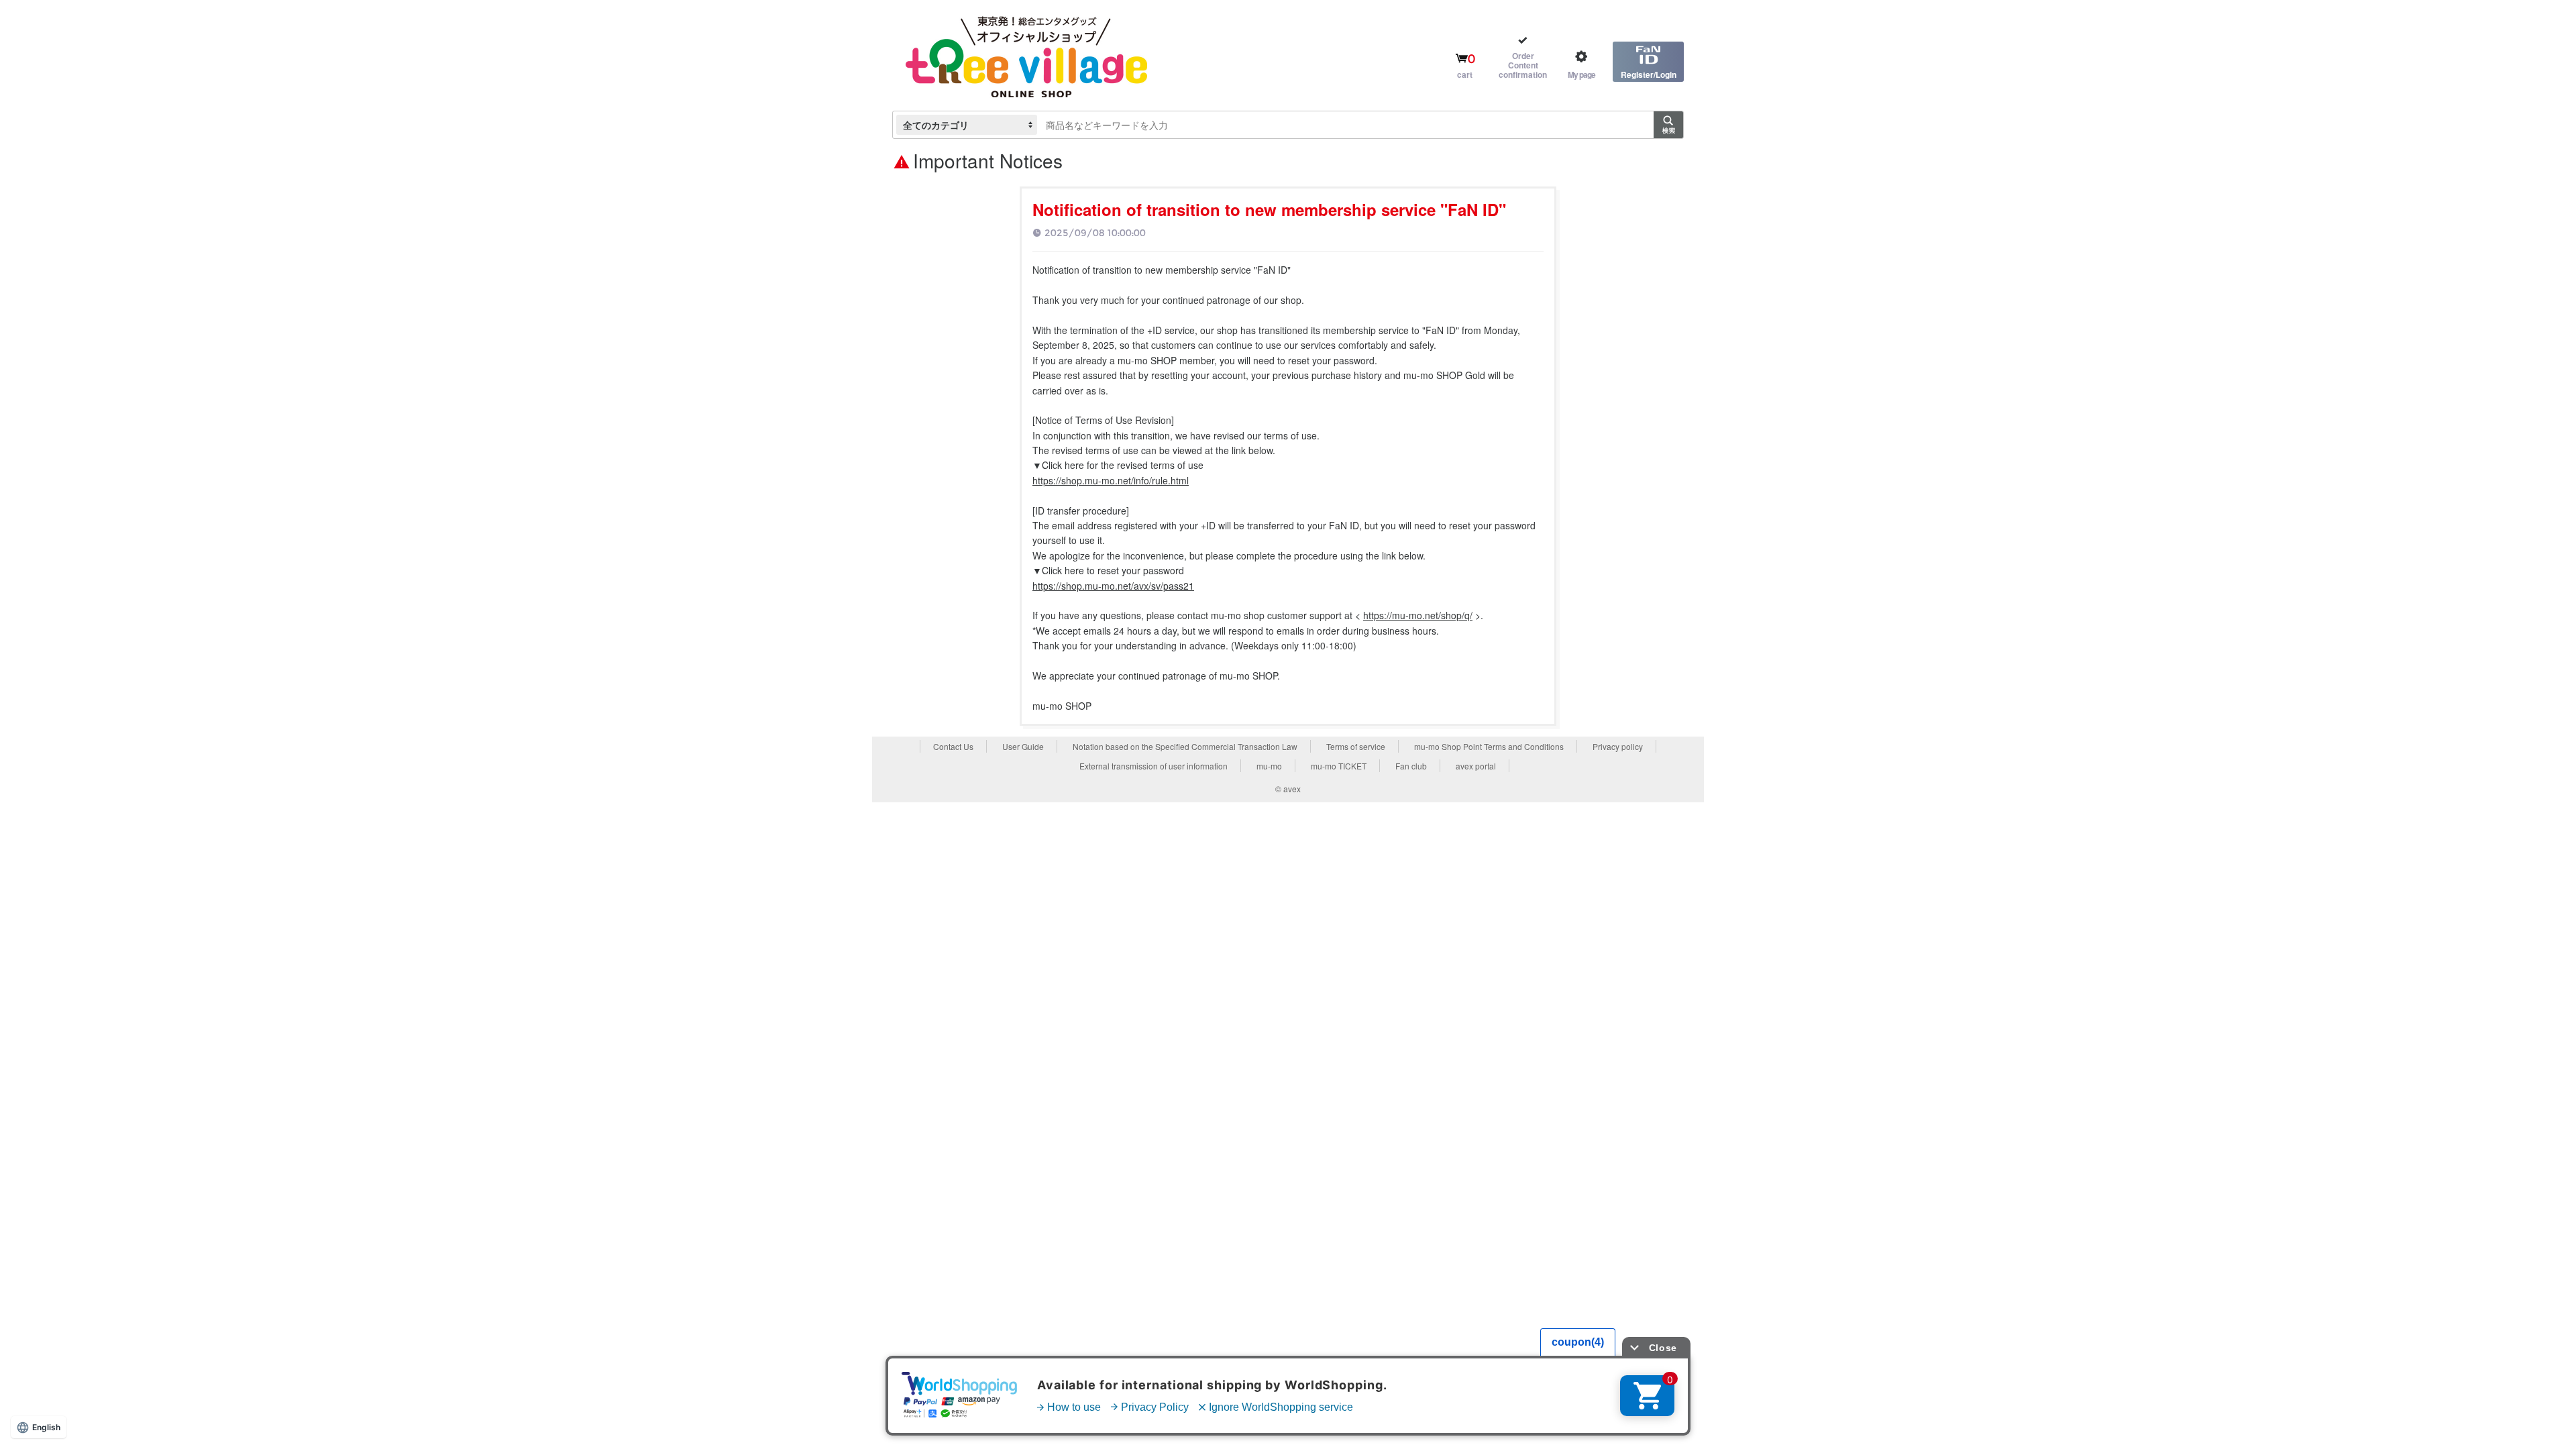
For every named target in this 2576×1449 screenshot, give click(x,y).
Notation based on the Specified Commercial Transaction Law (1185, 746)
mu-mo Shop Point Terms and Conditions (1489, 746)
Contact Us (953, 746)
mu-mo (1269, 766)
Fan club (1411, 766)
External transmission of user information (1153, 766)
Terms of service (1356, 746)
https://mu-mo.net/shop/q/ (1418, 615)
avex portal (1476, 766)
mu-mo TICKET (1339, 766)
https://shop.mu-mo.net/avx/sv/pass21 (1113, 586)
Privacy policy (1618, 746)
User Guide (1023, 746)
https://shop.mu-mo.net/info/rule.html (1111, 480)
